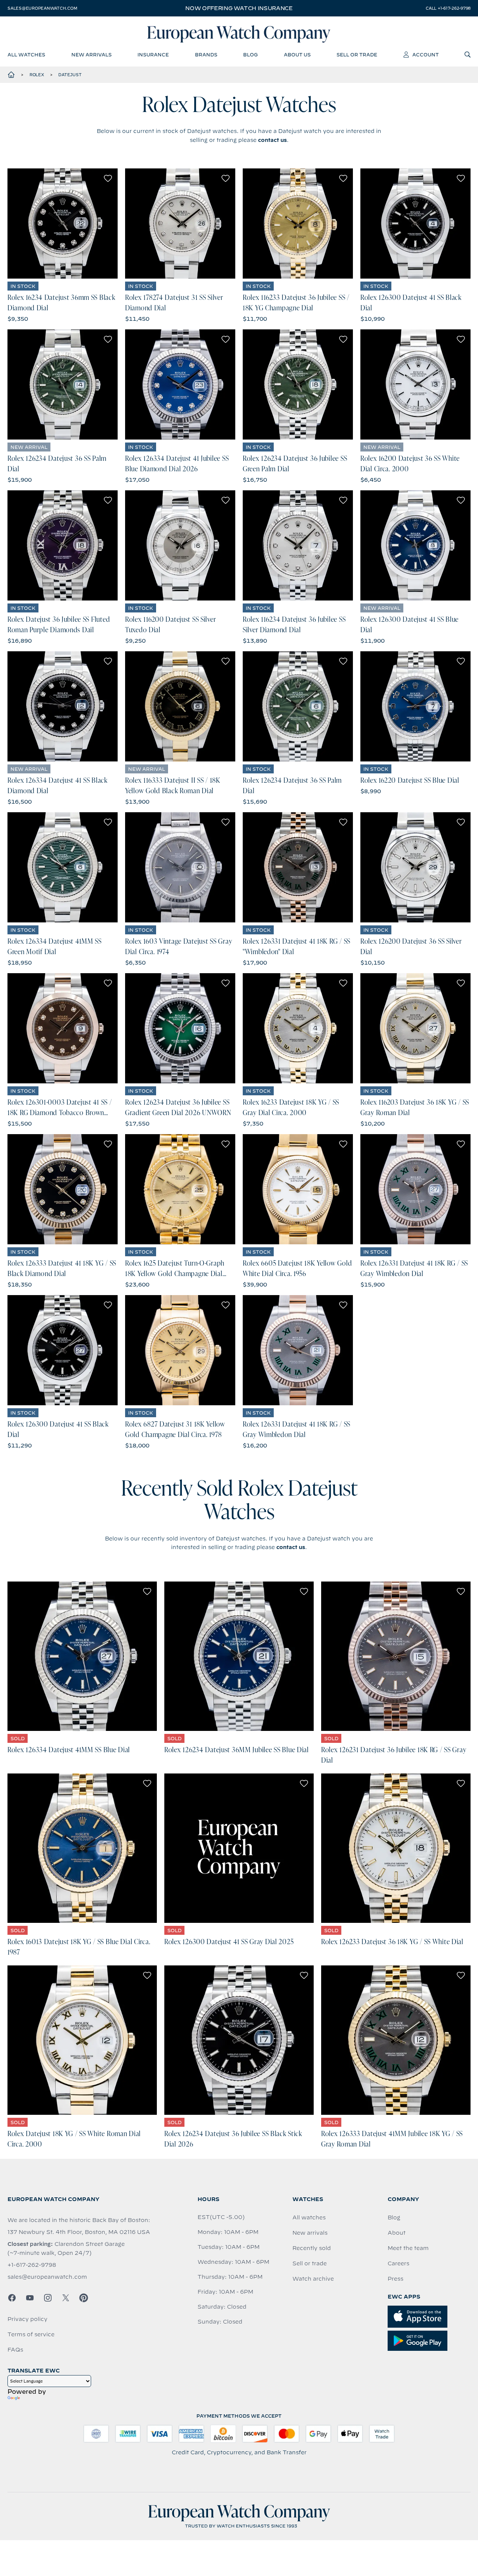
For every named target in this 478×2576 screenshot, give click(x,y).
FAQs (15, 2350)
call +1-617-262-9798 (448, 8)
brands (206, 55)
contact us (272, 140)
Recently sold (312, 2248)
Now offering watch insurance (239, 8)
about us (297, 55)
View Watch (63, 224)
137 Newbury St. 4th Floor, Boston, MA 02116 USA (79, 2232)
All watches (309, 2217)
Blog (394, 2217)
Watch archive (313, 2279)
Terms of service (31, 2334)
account (426, 55)
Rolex (37, 75)
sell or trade (357, 55)
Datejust (70, 75)
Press (395, 2279)
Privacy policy (27, 2319)
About (397, 2233)
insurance (153, 55)
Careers (398, 2263)
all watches (26, 55)
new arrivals (91, 55)
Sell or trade (310, 2263)
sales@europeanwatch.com (42, 8)
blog (250, 55)
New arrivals (310, 2233)
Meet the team (408, 2248)
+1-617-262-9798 (32, 2265)
